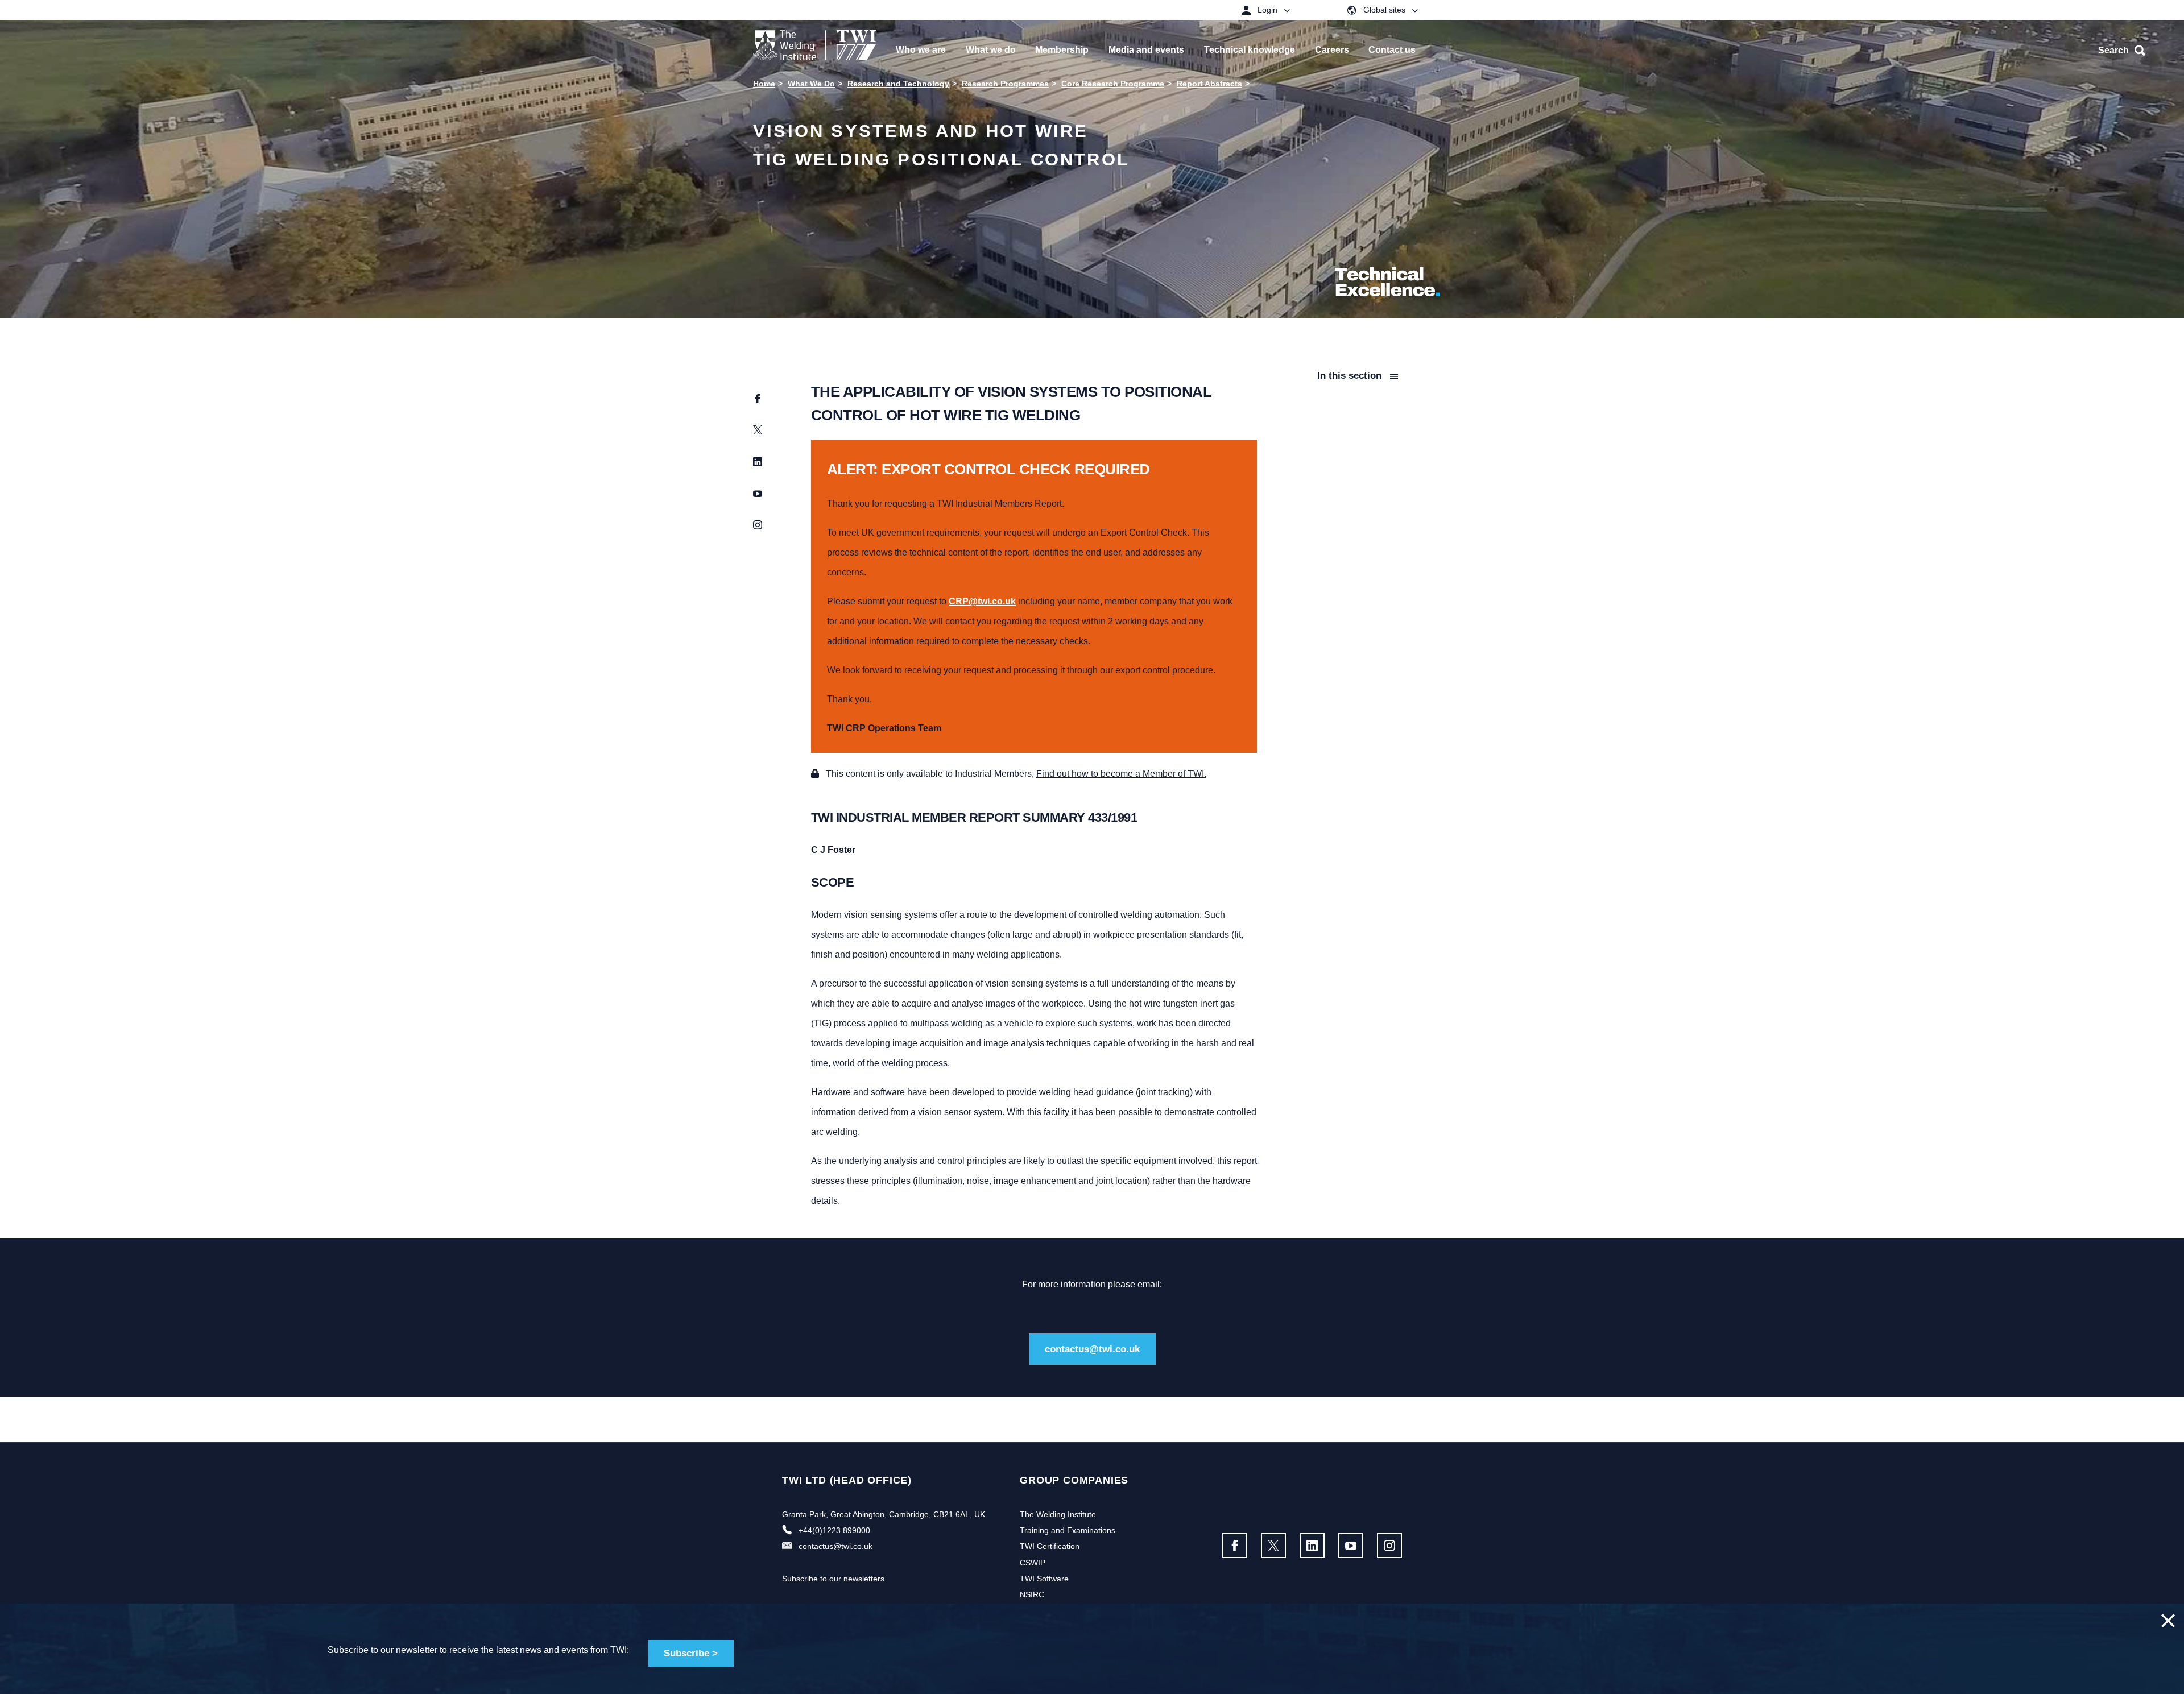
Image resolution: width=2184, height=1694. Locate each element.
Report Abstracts (1209, 84)
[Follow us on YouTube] (1351, 1546)
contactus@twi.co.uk (1092, 1349)
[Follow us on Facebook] (1235, 1546)
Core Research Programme (1113, 84)
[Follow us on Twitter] (1273, 1546)
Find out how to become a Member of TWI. (1121, 774)
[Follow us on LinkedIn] (1312, 1546)
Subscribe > (691, 1653)
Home (764, 84)
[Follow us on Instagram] (1389, 1546)
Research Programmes (1005, 84)
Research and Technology (898, 84)
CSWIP (1033, 1563)
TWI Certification (1050, 1546)
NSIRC (1032, 1594)
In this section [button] (1351, 376)
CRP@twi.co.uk (982, 601)
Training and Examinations (1068, 1530)
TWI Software (1044, 1579)
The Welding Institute (1058, 1514)
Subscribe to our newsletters (833, 1579)
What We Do (811, 84)
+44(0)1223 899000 (834, 1530)
